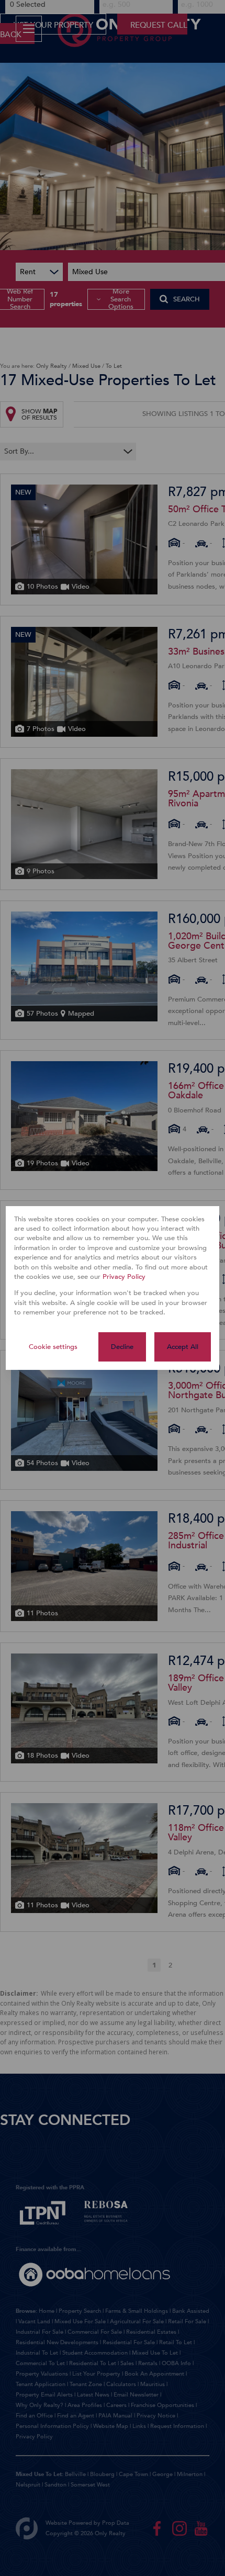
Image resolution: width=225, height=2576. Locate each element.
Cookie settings (53, 1347)
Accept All (183, 1347)
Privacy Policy (124, 1277)
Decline (122, 1347)
